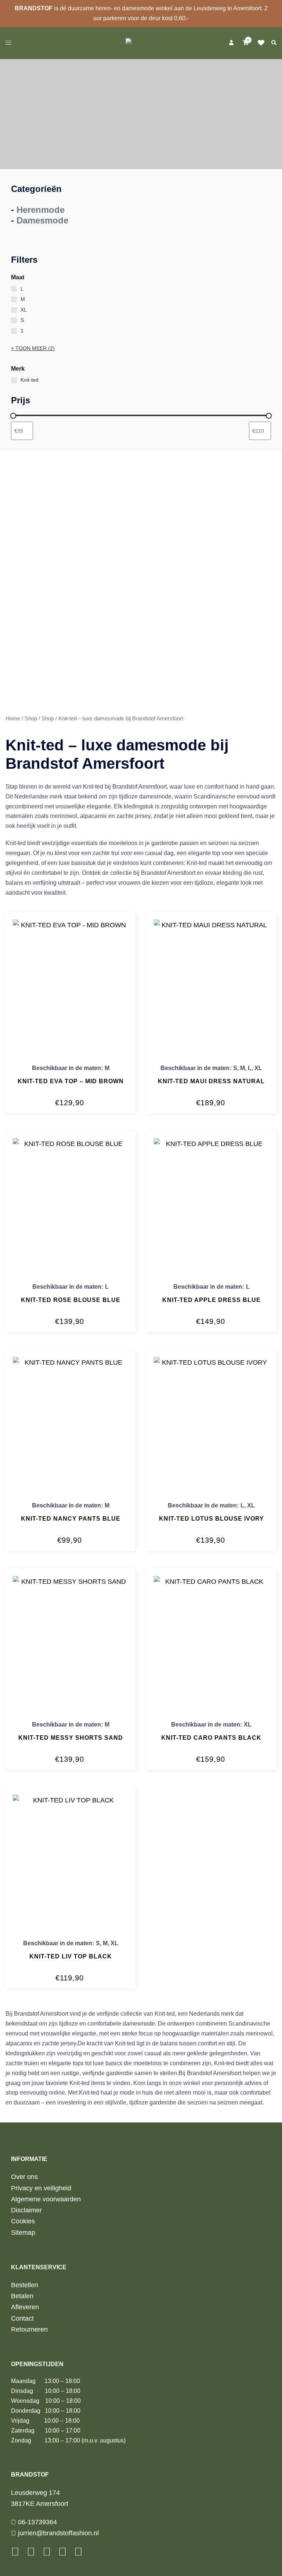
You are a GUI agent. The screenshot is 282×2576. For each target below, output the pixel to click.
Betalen (22, 2296)
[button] (274, 43)
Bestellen (25, 2285)
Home (13, 718)
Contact (22, 2318)
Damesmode (42, 220)
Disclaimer (26, 2210)
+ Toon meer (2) (33, 348)
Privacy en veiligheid (41, 2188)
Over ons (24, 2177)
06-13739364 (37, 2522)
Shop (31, 718)
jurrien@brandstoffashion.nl (57, 2533)
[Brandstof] (141, 42)
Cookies (23, 2221)
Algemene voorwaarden (46, 2199)
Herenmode (41, 210)
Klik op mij (263, 43)
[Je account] (231, 43)
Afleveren (25, 2307)
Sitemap (23, 2233)
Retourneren (29, 2329)
